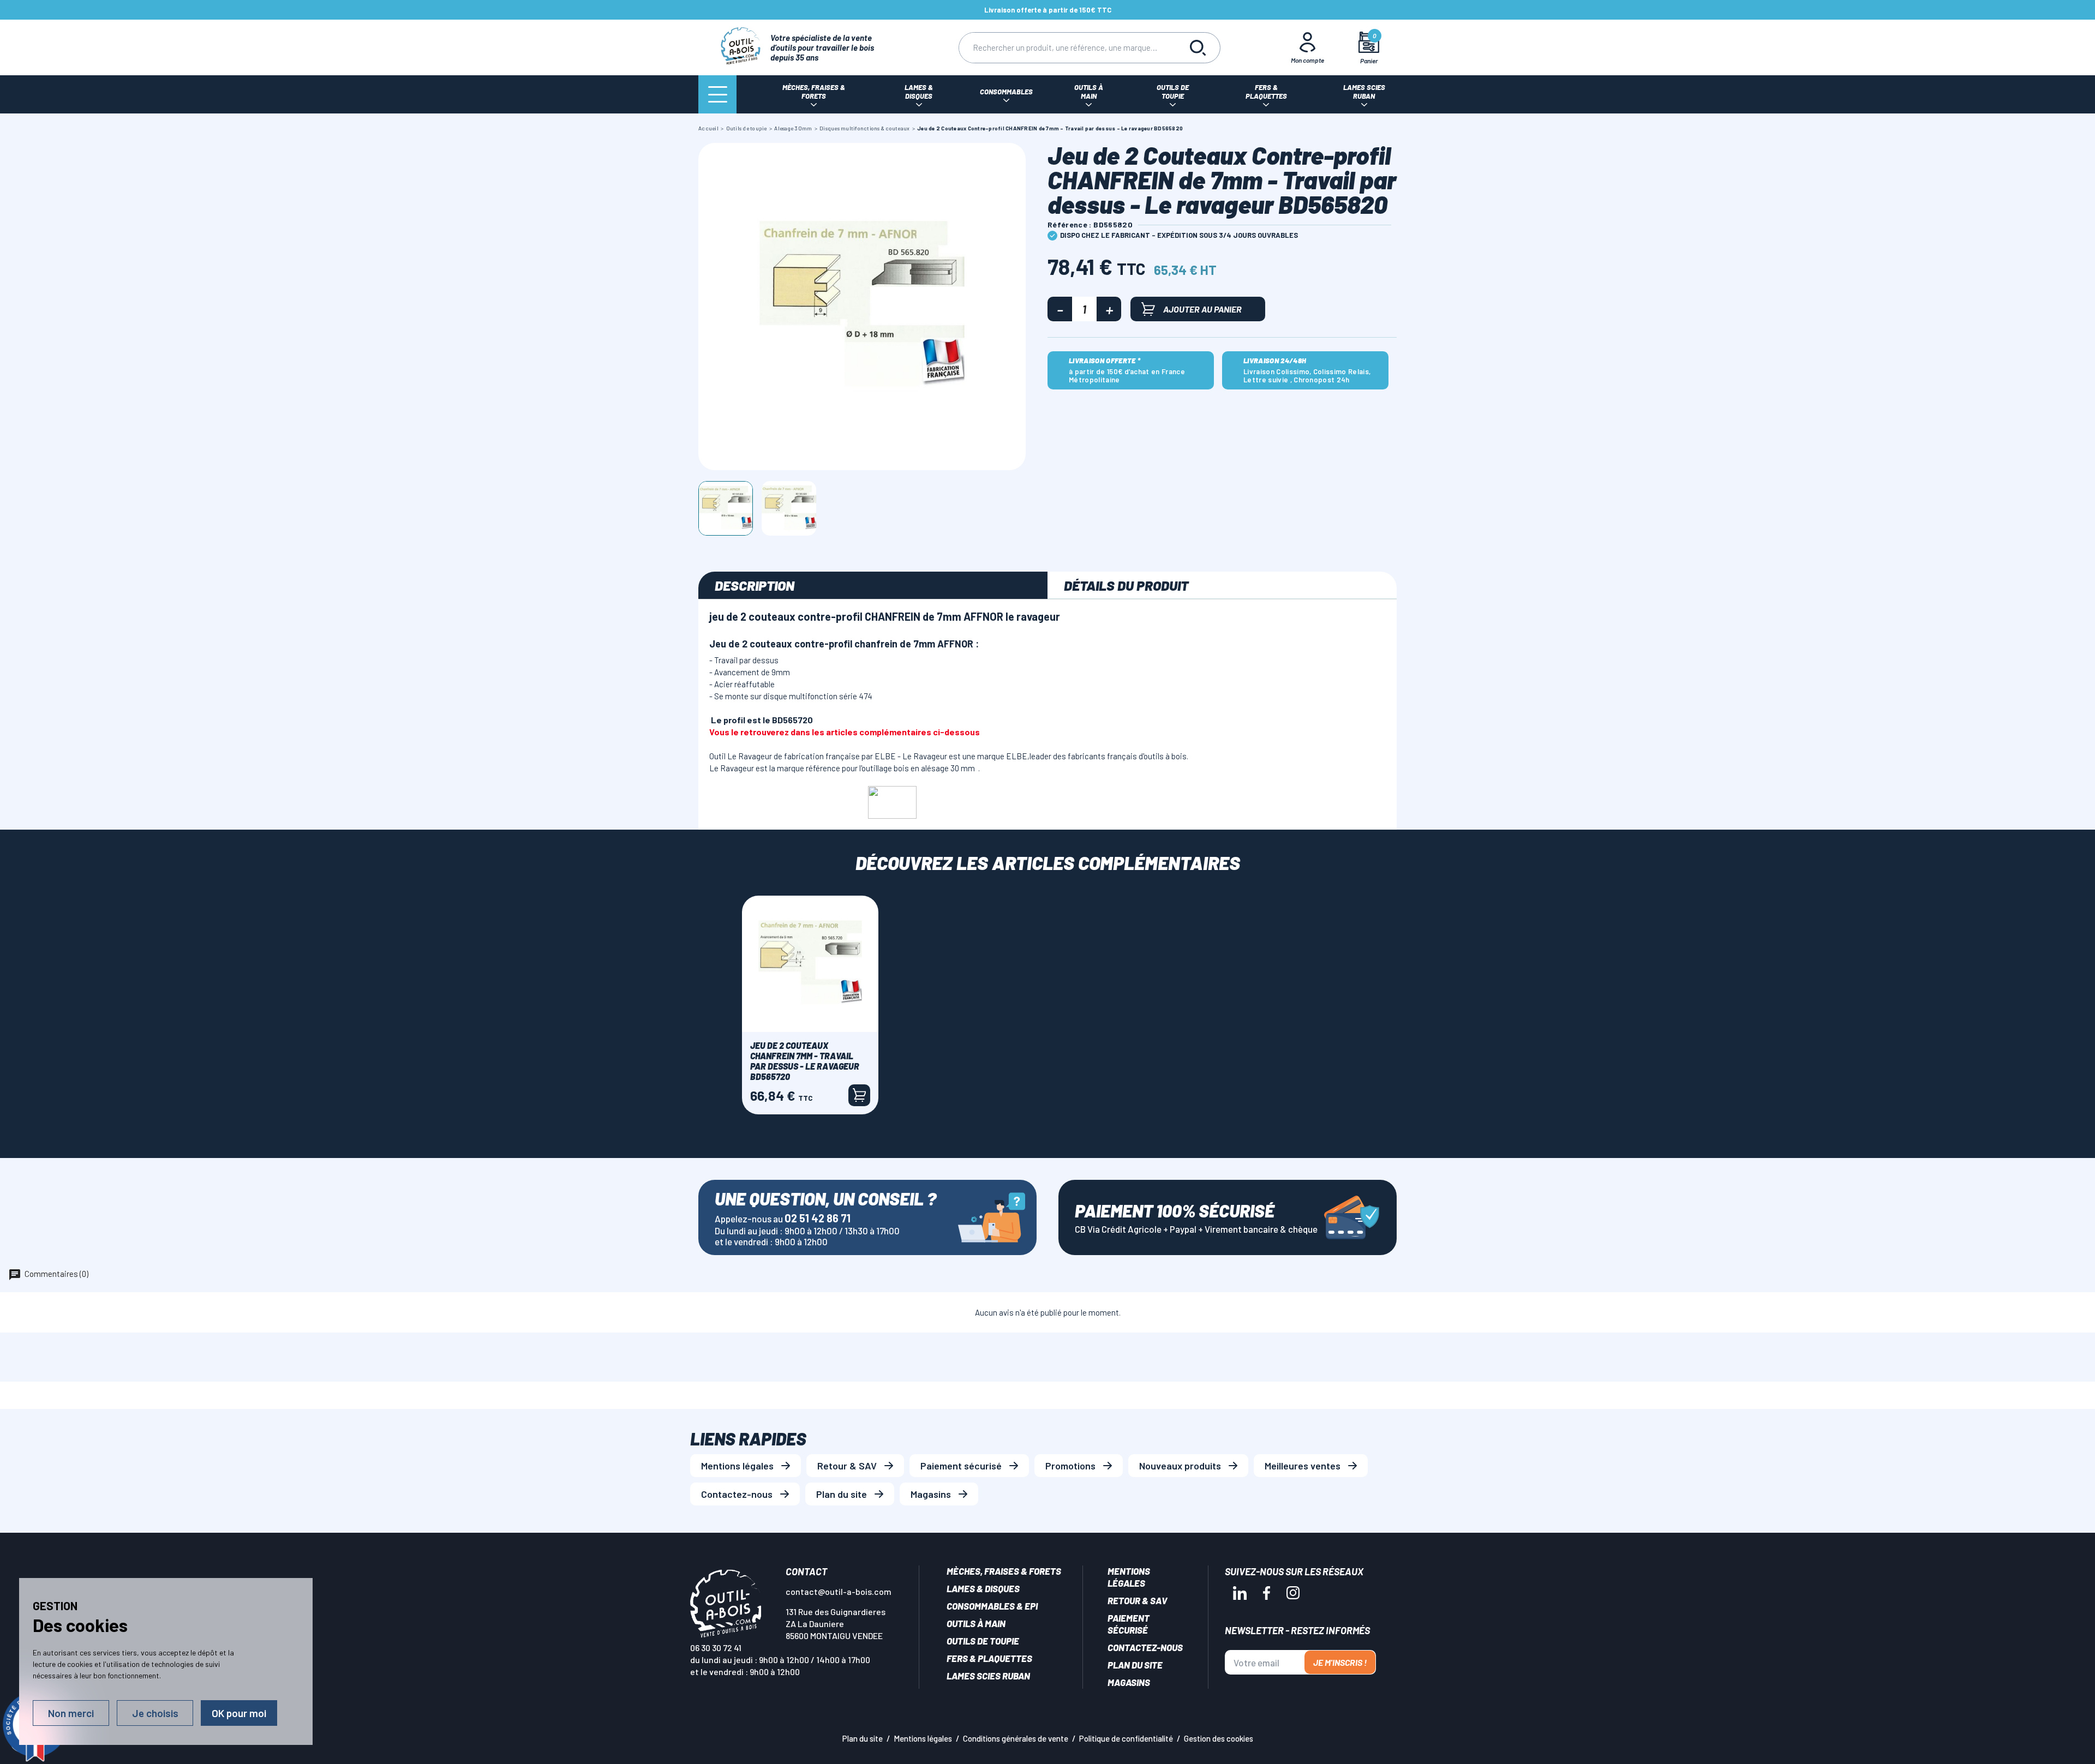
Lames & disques (983, 1588)
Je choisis (155, 1713)
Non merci (71, 1713)
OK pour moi (239, 1713)
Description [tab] (755, 585)
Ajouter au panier (1202, 309)
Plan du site (842, 1494)
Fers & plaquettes (989, 1658)
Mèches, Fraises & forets (1004, 1571)
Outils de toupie (983, 1641)
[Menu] (717, 94)
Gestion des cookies (1219, 1738)
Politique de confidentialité (1126, 1738)
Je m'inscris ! (1340, 1662)
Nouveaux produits (1180, 1466)
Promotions (1070, 1466)
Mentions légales (737, 1466)
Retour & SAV (847, 1466)
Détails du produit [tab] (1126, 585)
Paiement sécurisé (961, 1466)
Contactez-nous (737, 1494)
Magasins (931, 1494)
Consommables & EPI (992, 1606)
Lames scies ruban (988, 1676)
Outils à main (976, 1623)
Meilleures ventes (1303, 1466)
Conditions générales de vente (1016, 1738)
